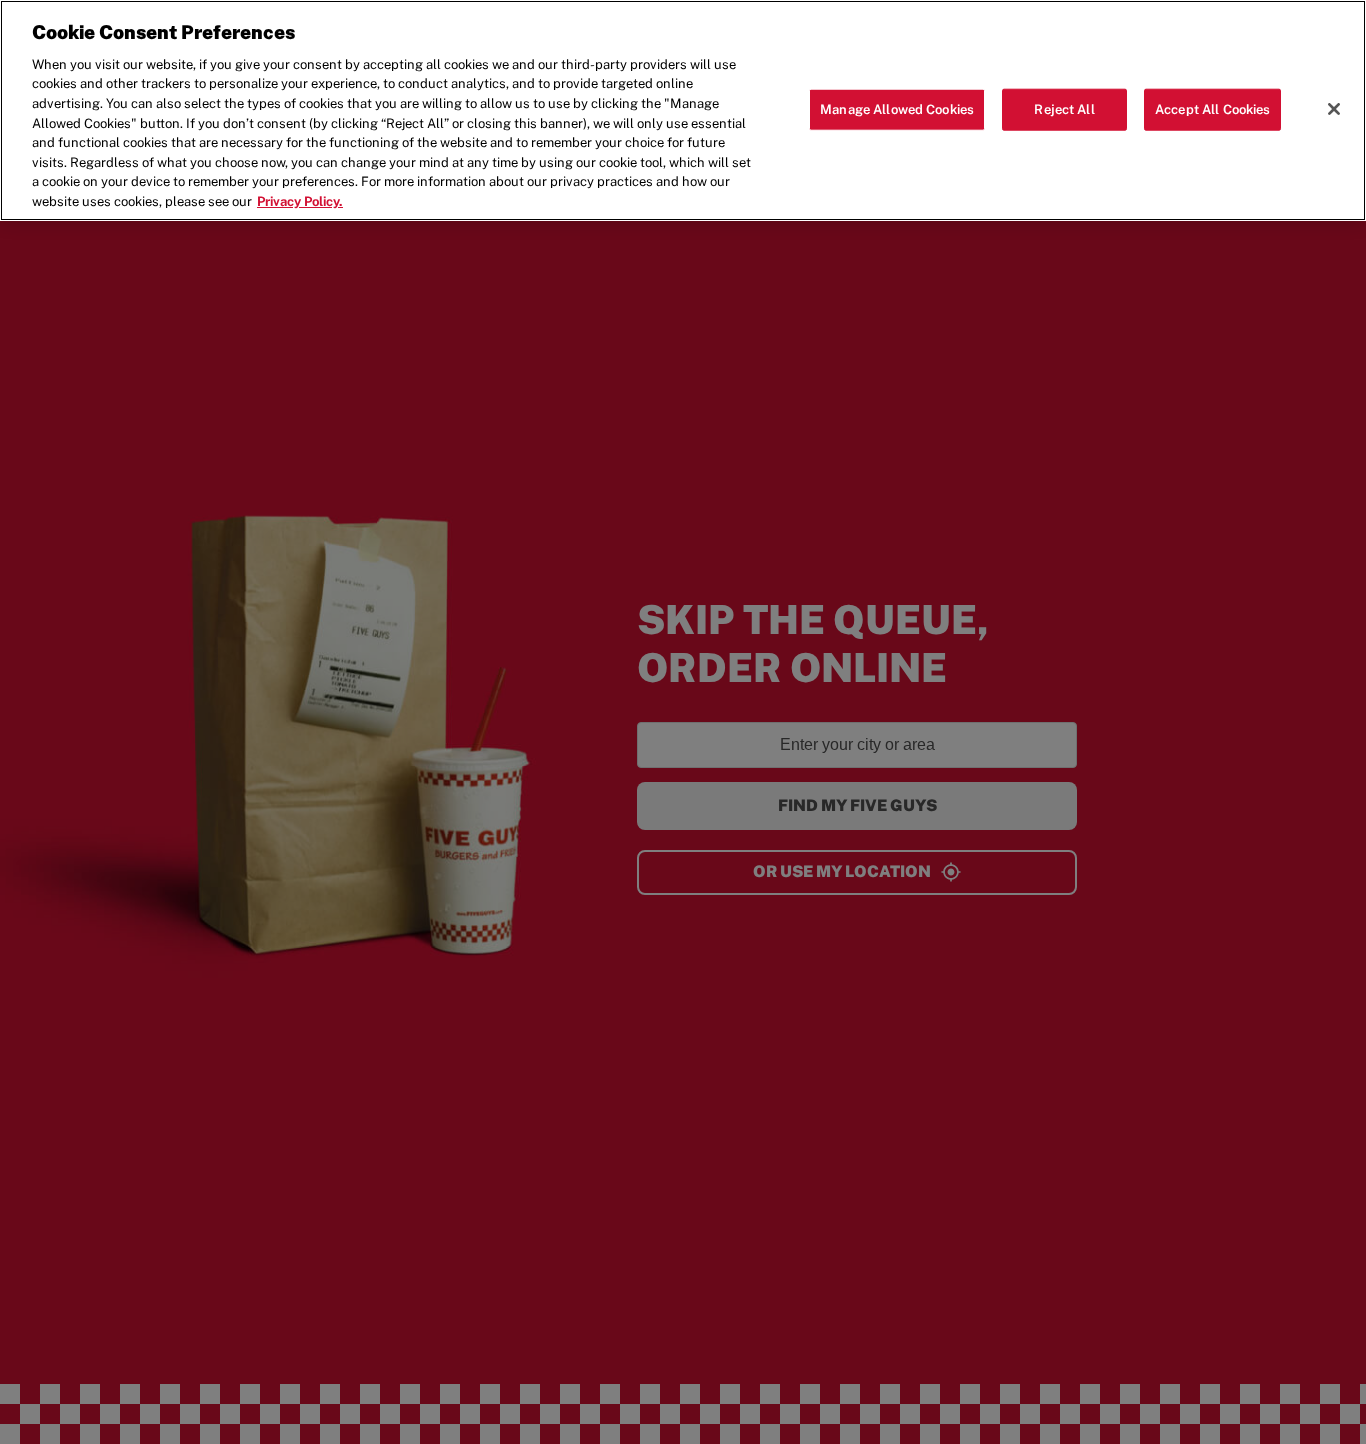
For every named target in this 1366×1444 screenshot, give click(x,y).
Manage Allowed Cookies (897, 108)
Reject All (1064, 108)
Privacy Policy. (300, 201)
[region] (683, 110)
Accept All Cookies (1212, 108)
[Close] (1334, 109)
